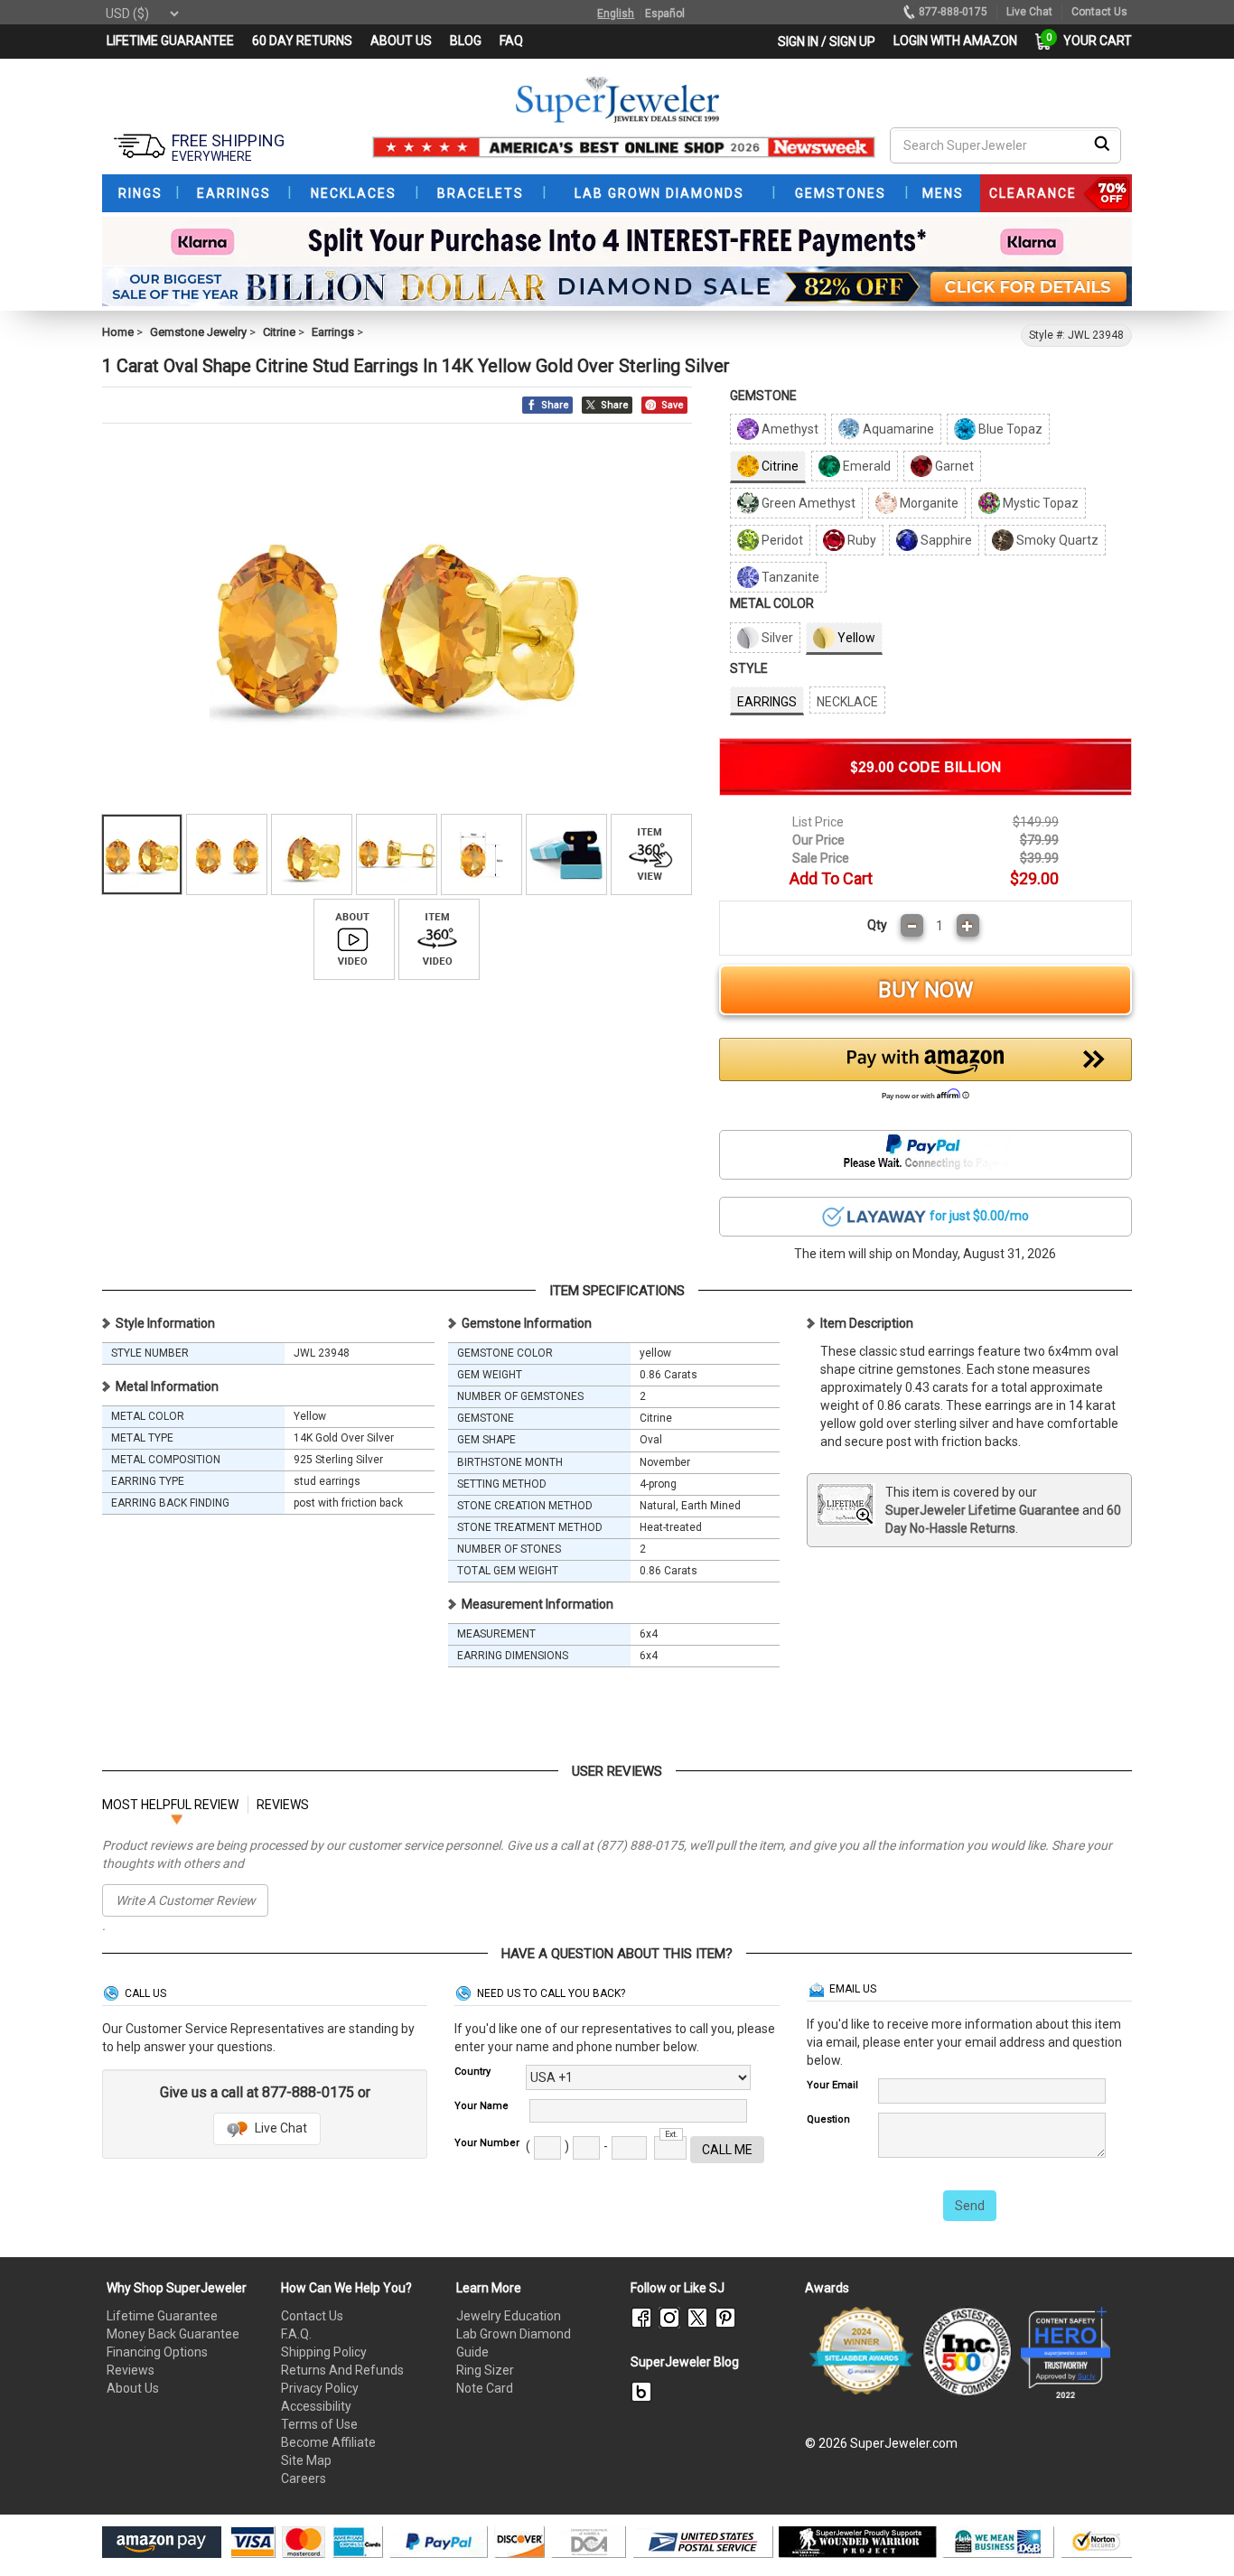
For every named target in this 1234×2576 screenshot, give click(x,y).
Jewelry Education (509, 2316)
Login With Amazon (955, 41)
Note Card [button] (485, 2388)
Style (749, 668)
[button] (926, 1074)
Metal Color (772, 603)
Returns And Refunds (342, 2370)
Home (118, 332)
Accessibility (316, 2406)
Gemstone (763, 396)
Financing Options (157, 2352)
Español (665, 14)
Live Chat (280, 2128)
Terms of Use (319, 2424)
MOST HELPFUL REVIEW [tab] (170, 1805)
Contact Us (312, 2316)
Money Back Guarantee (173, 2334)
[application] (1193, 2531)
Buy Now (925, 990)
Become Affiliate (328, 2442)
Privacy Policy (320, 2388)
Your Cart (1093, 41)
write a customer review (186, 1900)
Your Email (832, 2085)
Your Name (481, 2106)
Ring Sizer (485, 2370)
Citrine (279, 332)
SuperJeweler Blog (685, 2362)
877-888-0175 (953, 12)
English (616, 14)
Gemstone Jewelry (198, 332)
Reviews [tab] (283, 1805)
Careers (304, 2478)
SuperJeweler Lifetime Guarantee (982, 1510)
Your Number (487, 2143)
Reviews (131, 2370)
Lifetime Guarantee (162, 2316)
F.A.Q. (296, 2334)
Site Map (306, 2460)
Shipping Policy (324, 2352)
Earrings (333, 332)
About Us (133, 2388)
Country (472, 2072)
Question (828, 2119)
